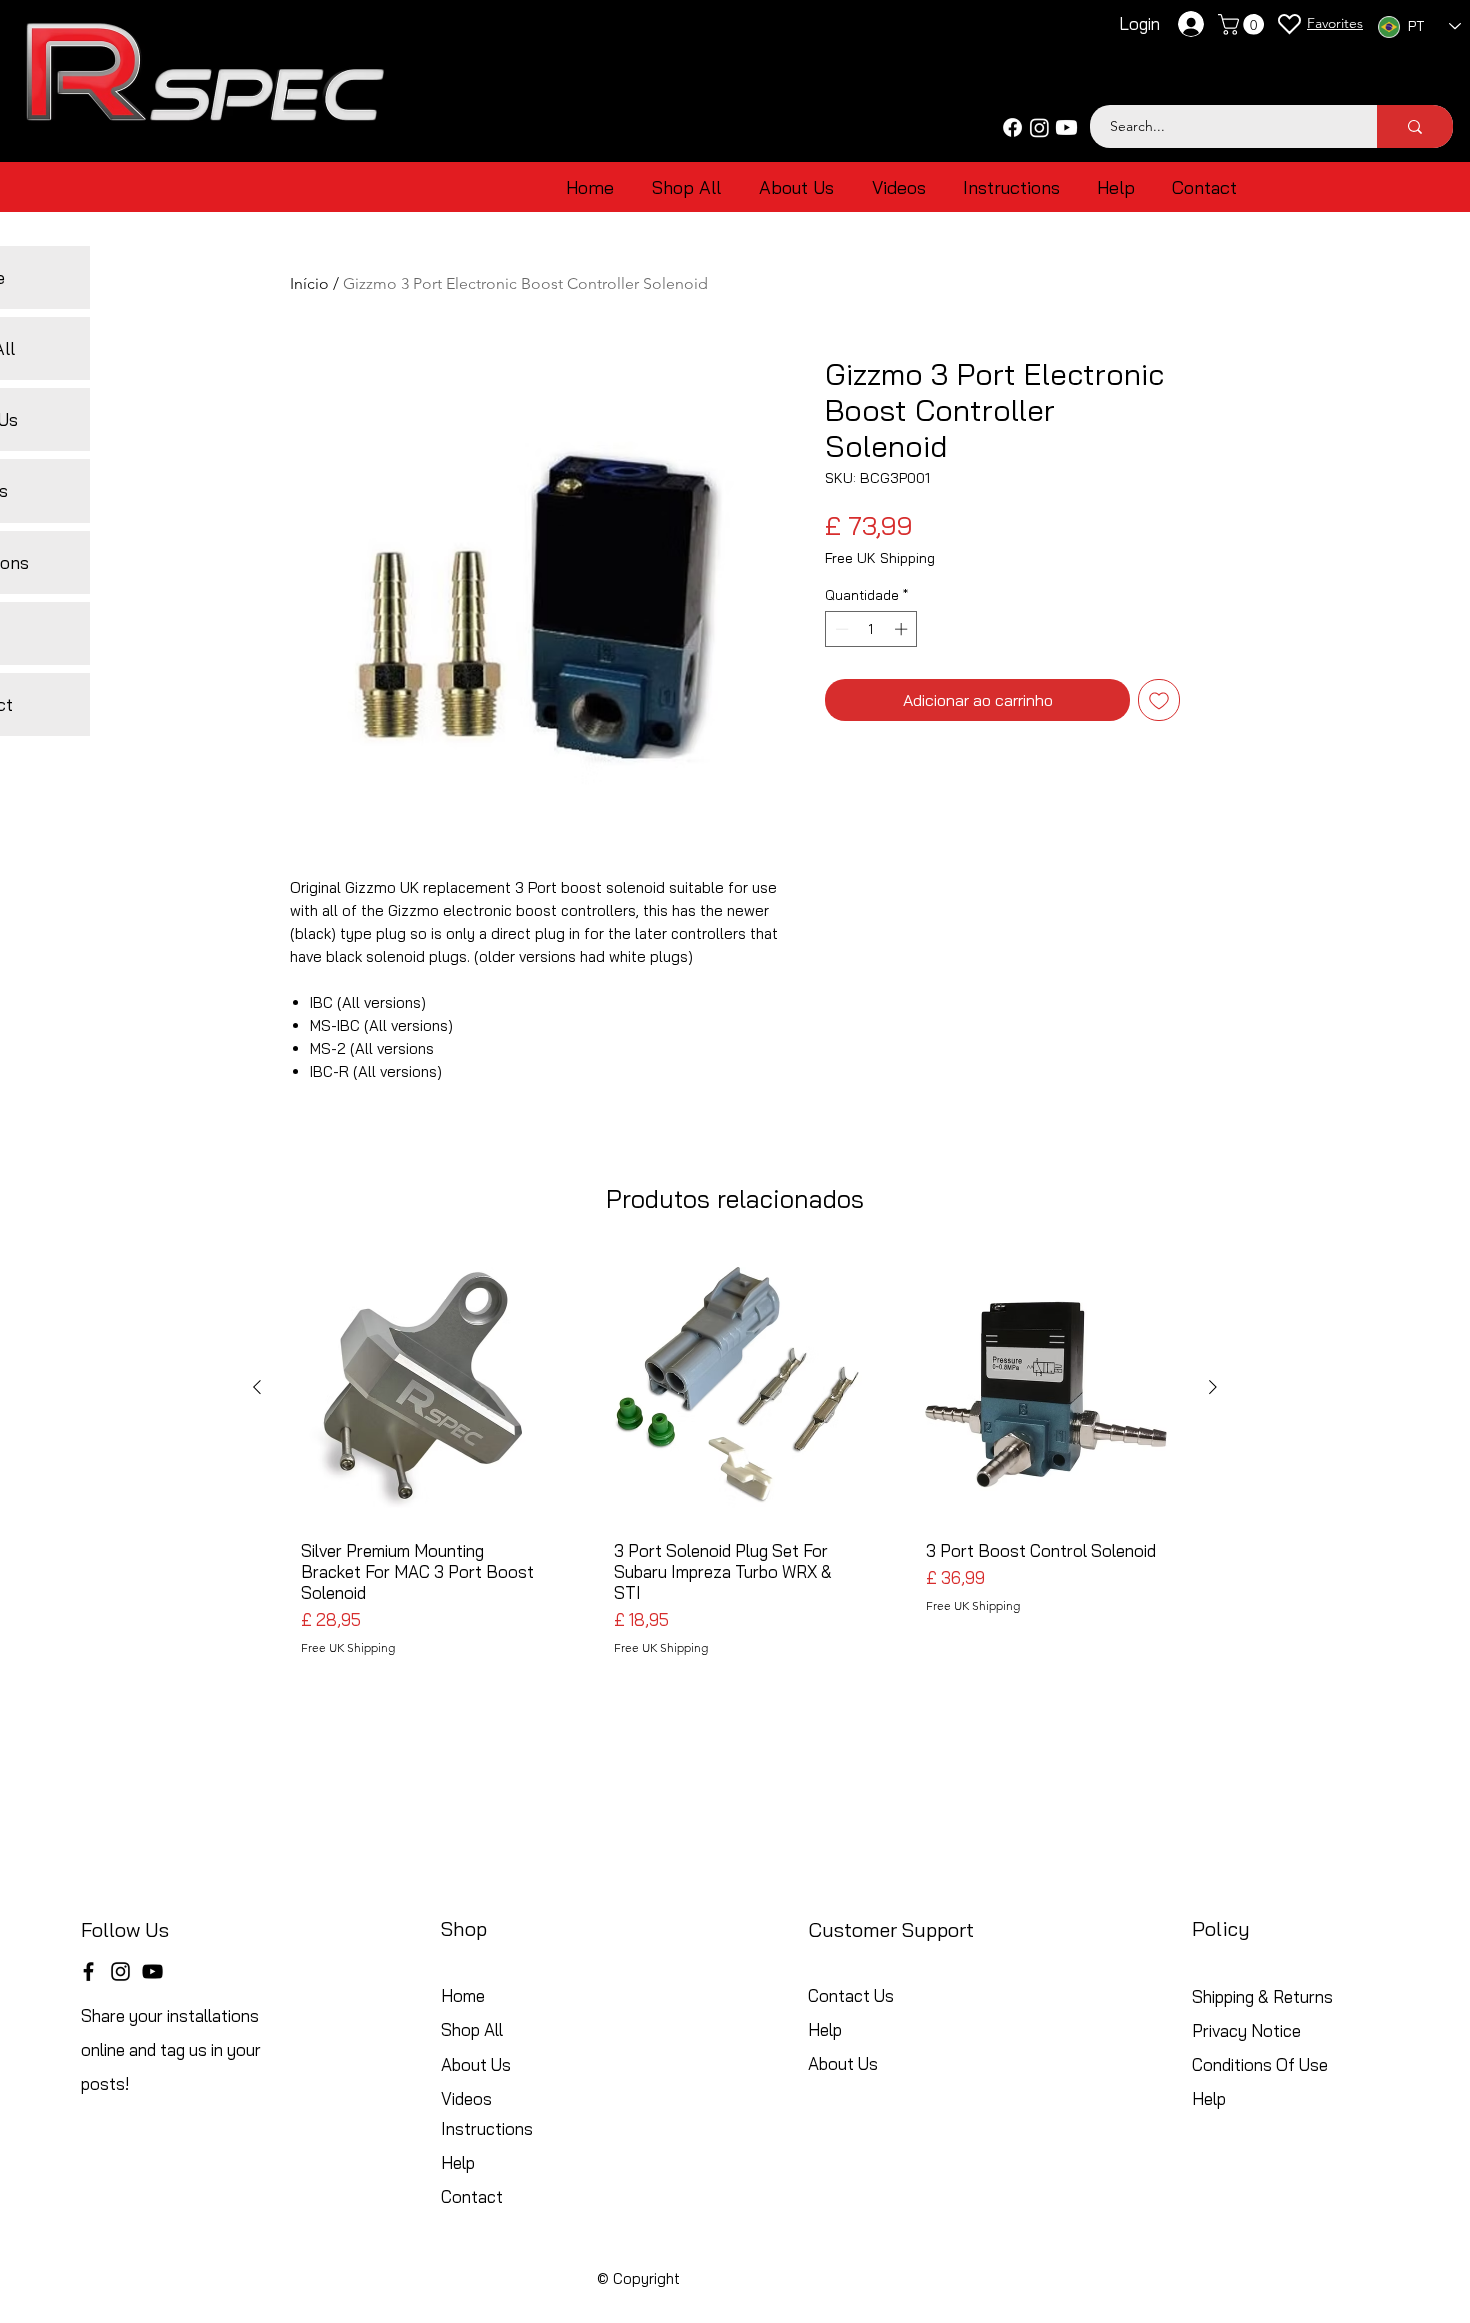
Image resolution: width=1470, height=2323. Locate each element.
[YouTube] (152, 1971)
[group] (735, 1461)
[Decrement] (840, 629)
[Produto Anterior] (257, 1387)
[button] (1243, 24)
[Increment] (903, 629)
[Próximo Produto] (1213, 1387)
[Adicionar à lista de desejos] (1159, 700)
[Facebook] (1012, 127)
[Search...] (1415, 126)
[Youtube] (1066, 127)
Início (309, 283)
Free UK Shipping (880, 558)
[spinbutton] (871, 629)
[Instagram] (1039, 127)
